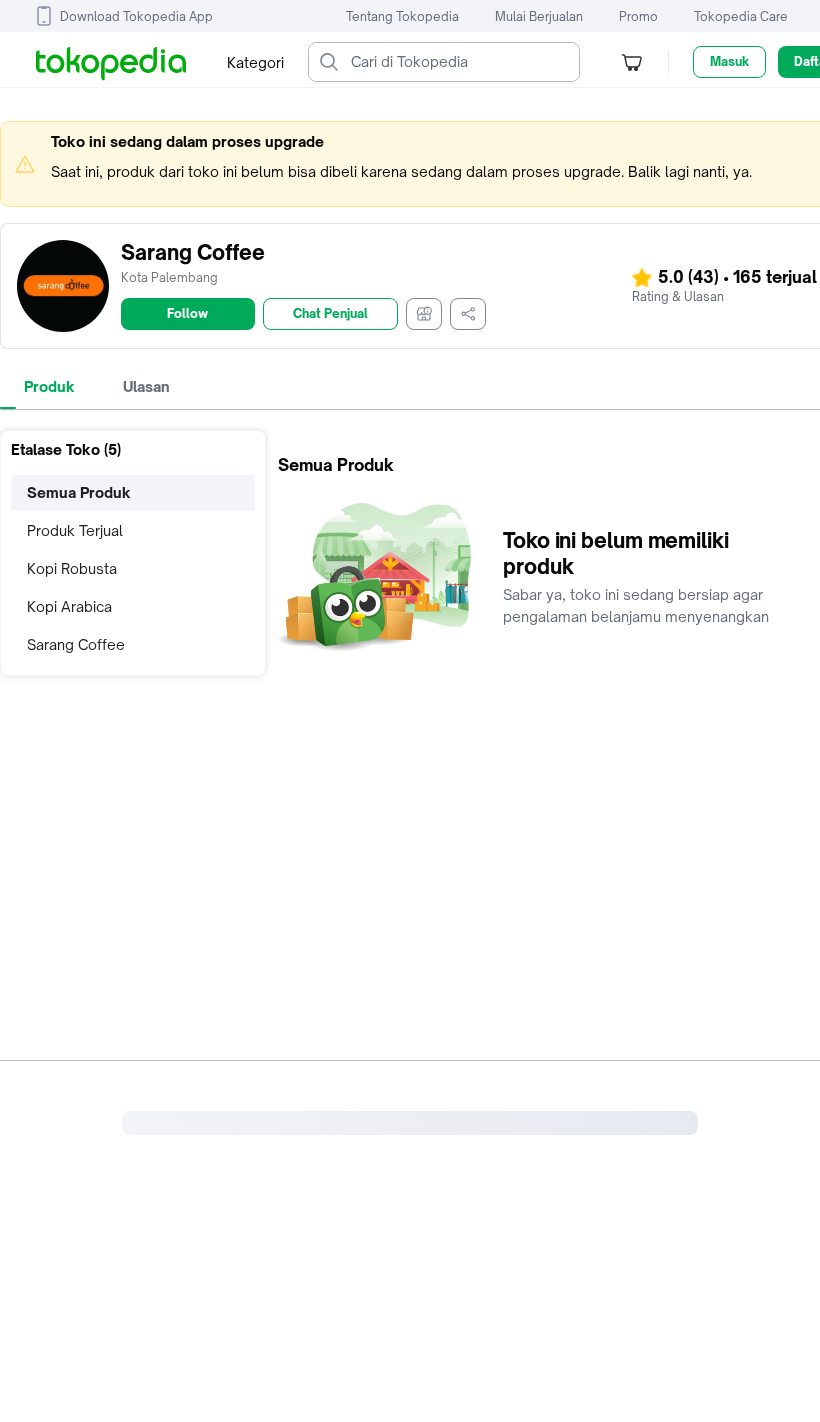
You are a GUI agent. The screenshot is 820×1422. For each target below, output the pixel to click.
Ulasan (146, 386)
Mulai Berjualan (539, 16)
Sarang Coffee (76, 644)
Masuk (729, 61)
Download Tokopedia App (136, 16)
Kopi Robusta (72, 568)
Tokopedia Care (741, 16)
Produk (49, 386)
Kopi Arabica (69, 606)
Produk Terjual (75, 530)
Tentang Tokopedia (402, 16)
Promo (638, 16)
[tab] (49, 387)
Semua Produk (79, 492)
